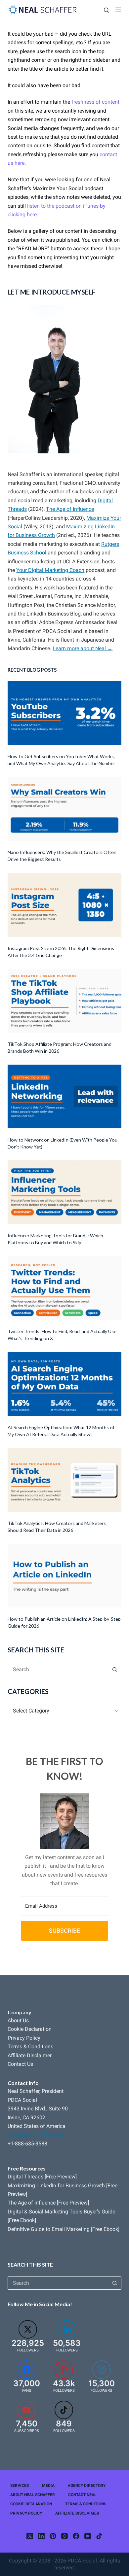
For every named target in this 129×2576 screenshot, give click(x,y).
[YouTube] (88, 2536)
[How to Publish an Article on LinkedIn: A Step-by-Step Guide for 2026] (64, 1576)
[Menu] (118, 10)
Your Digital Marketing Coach (50, 570)
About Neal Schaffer (33, 2495)
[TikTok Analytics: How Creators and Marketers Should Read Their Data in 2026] (64, 1480)
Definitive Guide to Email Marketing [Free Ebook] (64, 2229)
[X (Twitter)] (30, 2536)
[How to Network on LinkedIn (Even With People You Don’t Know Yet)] (64, 1096)
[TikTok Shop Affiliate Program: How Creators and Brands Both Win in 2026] (64, 1001)
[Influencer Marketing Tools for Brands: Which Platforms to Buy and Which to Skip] (64, 1192)
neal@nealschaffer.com (35, 2135)
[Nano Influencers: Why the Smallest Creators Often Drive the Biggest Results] (64, 809)
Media (48, 2486)
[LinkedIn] (41, 2536)
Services (20, 2486)
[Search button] (115, 1669)
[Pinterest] (53, 2536)
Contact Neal (82, 2495)
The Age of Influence (70, 509)
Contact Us (20, 2064)
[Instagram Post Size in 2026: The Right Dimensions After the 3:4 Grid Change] (64, 905)
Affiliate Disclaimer (30, 2055)
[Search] (106, 10)
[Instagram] (64, 2536)
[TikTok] (99, 2536)
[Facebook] (76, 2536)
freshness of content (95, 102)
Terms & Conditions (30, 2047)
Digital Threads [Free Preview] (42, 2177)
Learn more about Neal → (83, 648)
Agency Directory (87, 2486)
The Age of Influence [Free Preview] (48, 2203)
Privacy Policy (24, 2038)
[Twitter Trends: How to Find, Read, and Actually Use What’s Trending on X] (64, 1288)
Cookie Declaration (30, 2029)
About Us (18, 2020)
